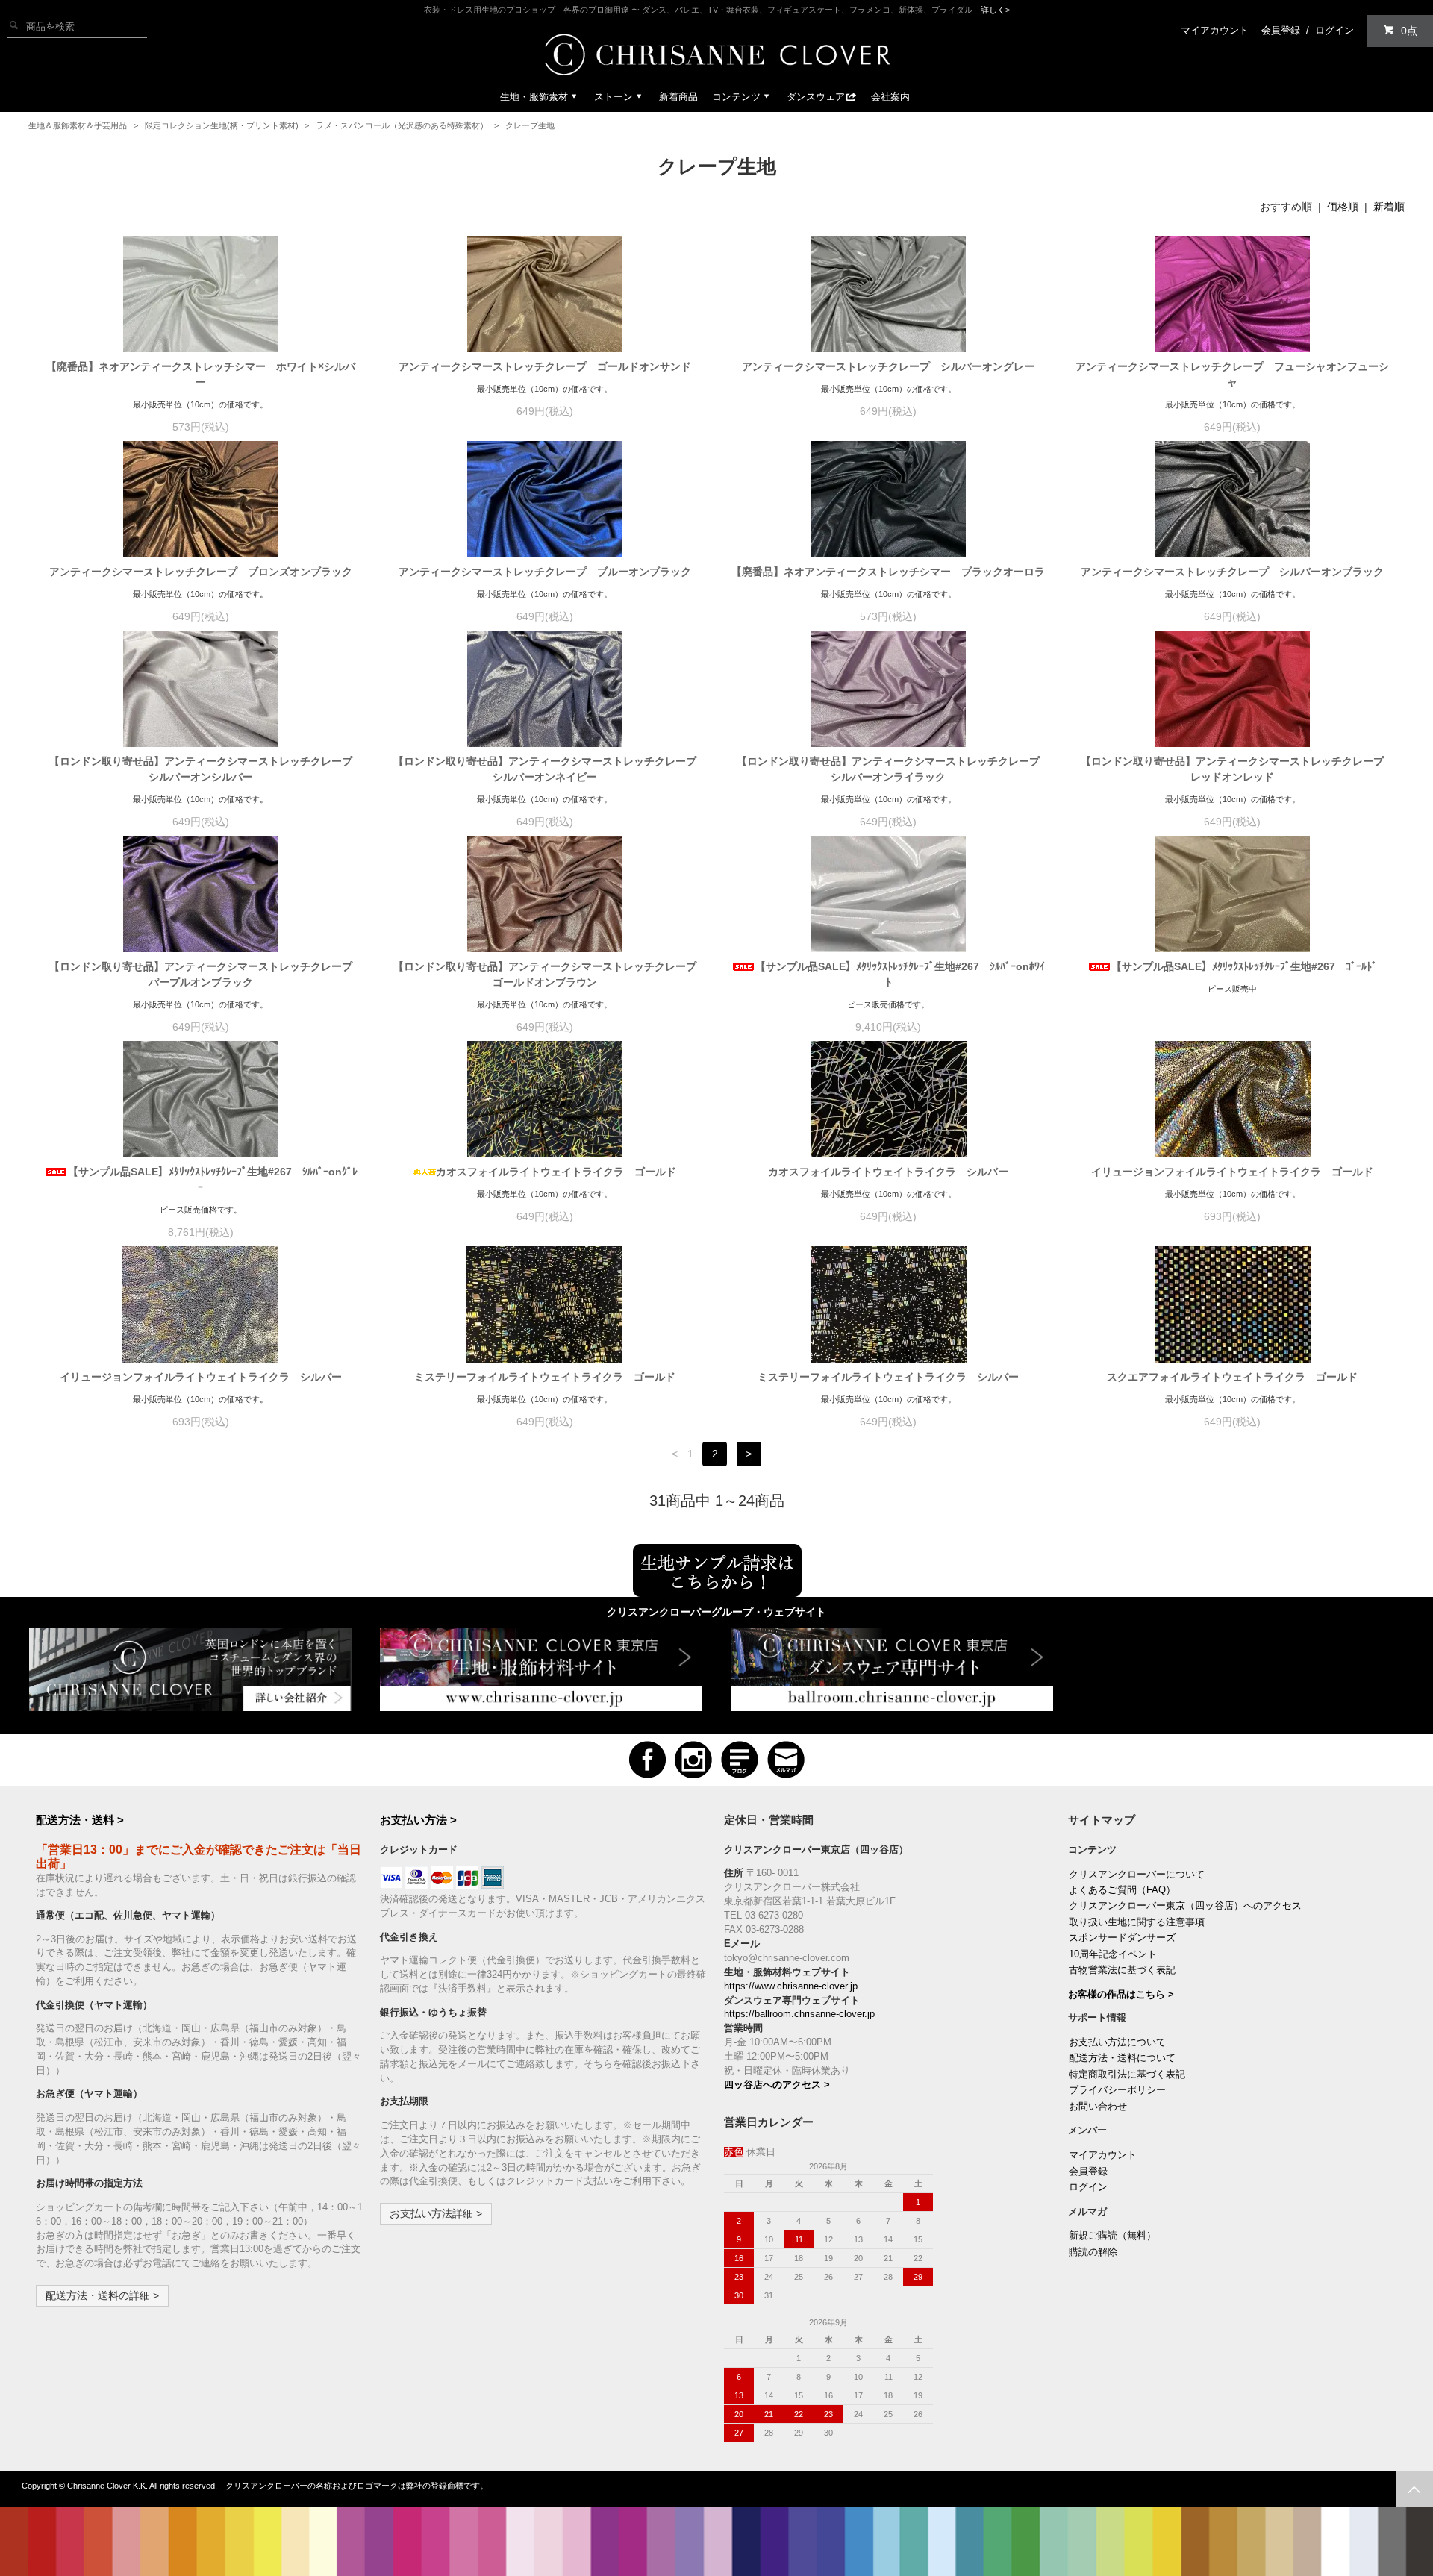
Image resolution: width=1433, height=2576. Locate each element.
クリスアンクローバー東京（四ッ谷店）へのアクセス (1185, 1906)
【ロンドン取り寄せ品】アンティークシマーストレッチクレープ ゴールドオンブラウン (547, 974)
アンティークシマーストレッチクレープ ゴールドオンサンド (545, 366)
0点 (1409, 31)
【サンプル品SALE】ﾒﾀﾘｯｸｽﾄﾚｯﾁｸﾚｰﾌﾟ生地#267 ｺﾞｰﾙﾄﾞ (1244, 966)
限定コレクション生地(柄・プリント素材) (222, 125)
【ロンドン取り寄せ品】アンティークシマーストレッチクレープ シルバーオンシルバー (203, 769)
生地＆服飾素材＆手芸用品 (78, 125)
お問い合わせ (1098, 2107)
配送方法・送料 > (80, 1820)
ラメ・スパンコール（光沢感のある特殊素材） (402, 125)
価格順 (1343, 207)
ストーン (614, 97)
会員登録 (1281, 30)
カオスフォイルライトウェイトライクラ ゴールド (556, 1172)
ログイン (1334, 30)
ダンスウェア (816, 97)
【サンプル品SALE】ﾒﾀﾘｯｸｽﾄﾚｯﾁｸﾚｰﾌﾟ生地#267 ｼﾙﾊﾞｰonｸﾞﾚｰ (213, 1179)
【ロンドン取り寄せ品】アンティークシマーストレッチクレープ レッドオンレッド (1235, 769)
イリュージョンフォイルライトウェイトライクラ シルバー (201, 1377)
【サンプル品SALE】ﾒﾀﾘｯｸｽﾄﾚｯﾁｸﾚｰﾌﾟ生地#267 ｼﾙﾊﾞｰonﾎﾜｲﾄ (900, 974)
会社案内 (890, 97)
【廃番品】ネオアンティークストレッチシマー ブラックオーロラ (888, 572)
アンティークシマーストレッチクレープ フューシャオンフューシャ (1232, 374)
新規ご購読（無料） (1112, 2236)
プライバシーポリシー (1117, 2090)
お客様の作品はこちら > (1121, 1995)
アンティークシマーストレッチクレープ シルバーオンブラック (1232, 572)
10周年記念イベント (1113, 1954)
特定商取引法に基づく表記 (1127, 2075)
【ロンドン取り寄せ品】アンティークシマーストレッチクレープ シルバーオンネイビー (547, 769)
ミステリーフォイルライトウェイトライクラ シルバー (888, 1377)
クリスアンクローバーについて (1137, 1875)
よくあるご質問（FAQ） (1122, 1890)
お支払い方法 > (418, 1820)
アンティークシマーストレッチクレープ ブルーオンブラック (545, 572)
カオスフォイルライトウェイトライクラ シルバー (888, 1172)
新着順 (1389, 207)
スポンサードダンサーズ (1122, 1938)
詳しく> (995, 10)
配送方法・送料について (1122, 2058)
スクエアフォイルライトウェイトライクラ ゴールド (1232, 1377)
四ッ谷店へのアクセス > (777, 2085)
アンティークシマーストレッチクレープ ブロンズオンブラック (201, 572)
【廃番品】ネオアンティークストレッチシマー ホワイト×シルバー (201, 374)
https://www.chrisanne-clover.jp (791, 1986)
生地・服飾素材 (534, 97)
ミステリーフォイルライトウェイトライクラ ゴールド (545, 1377)
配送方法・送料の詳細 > (102, 2295)
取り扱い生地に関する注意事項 (1137, 1922)
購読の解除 (1093, 2252)
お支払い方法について (1117, 2042)
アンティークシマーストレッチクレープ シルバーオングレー (888, 366)
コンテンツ (736, 97)
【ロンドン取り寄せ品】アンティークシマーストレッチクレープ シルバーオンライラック (891, 769)
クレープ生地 (530, 125)
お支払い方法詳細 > (436, 2213)
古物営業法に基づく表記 (1122, 1970)
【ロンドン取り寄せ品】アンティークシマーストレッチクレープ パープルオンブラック (203, 974)
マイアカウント (1215, 30)
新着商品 (678, 97)
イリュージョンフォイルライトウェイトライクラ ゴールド (1232, 1172)
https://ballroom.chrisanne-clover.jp (799, 2014)
